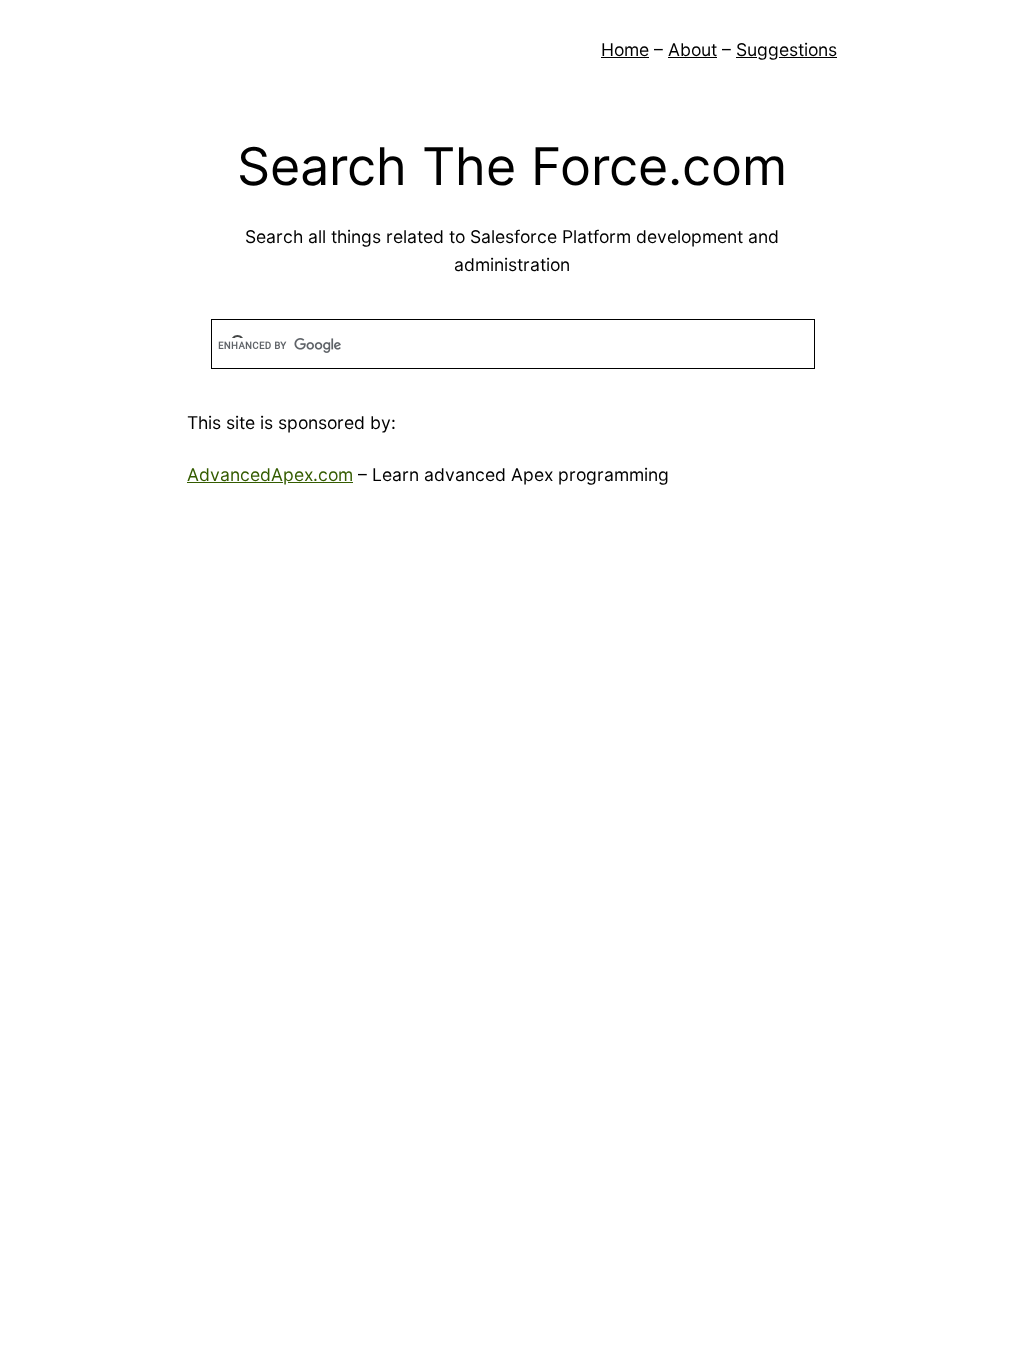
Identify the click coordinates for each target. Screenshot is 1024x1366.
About (692, 49)
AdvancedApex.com (270, 474)
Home (625, 49)
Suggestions (786, 49)
